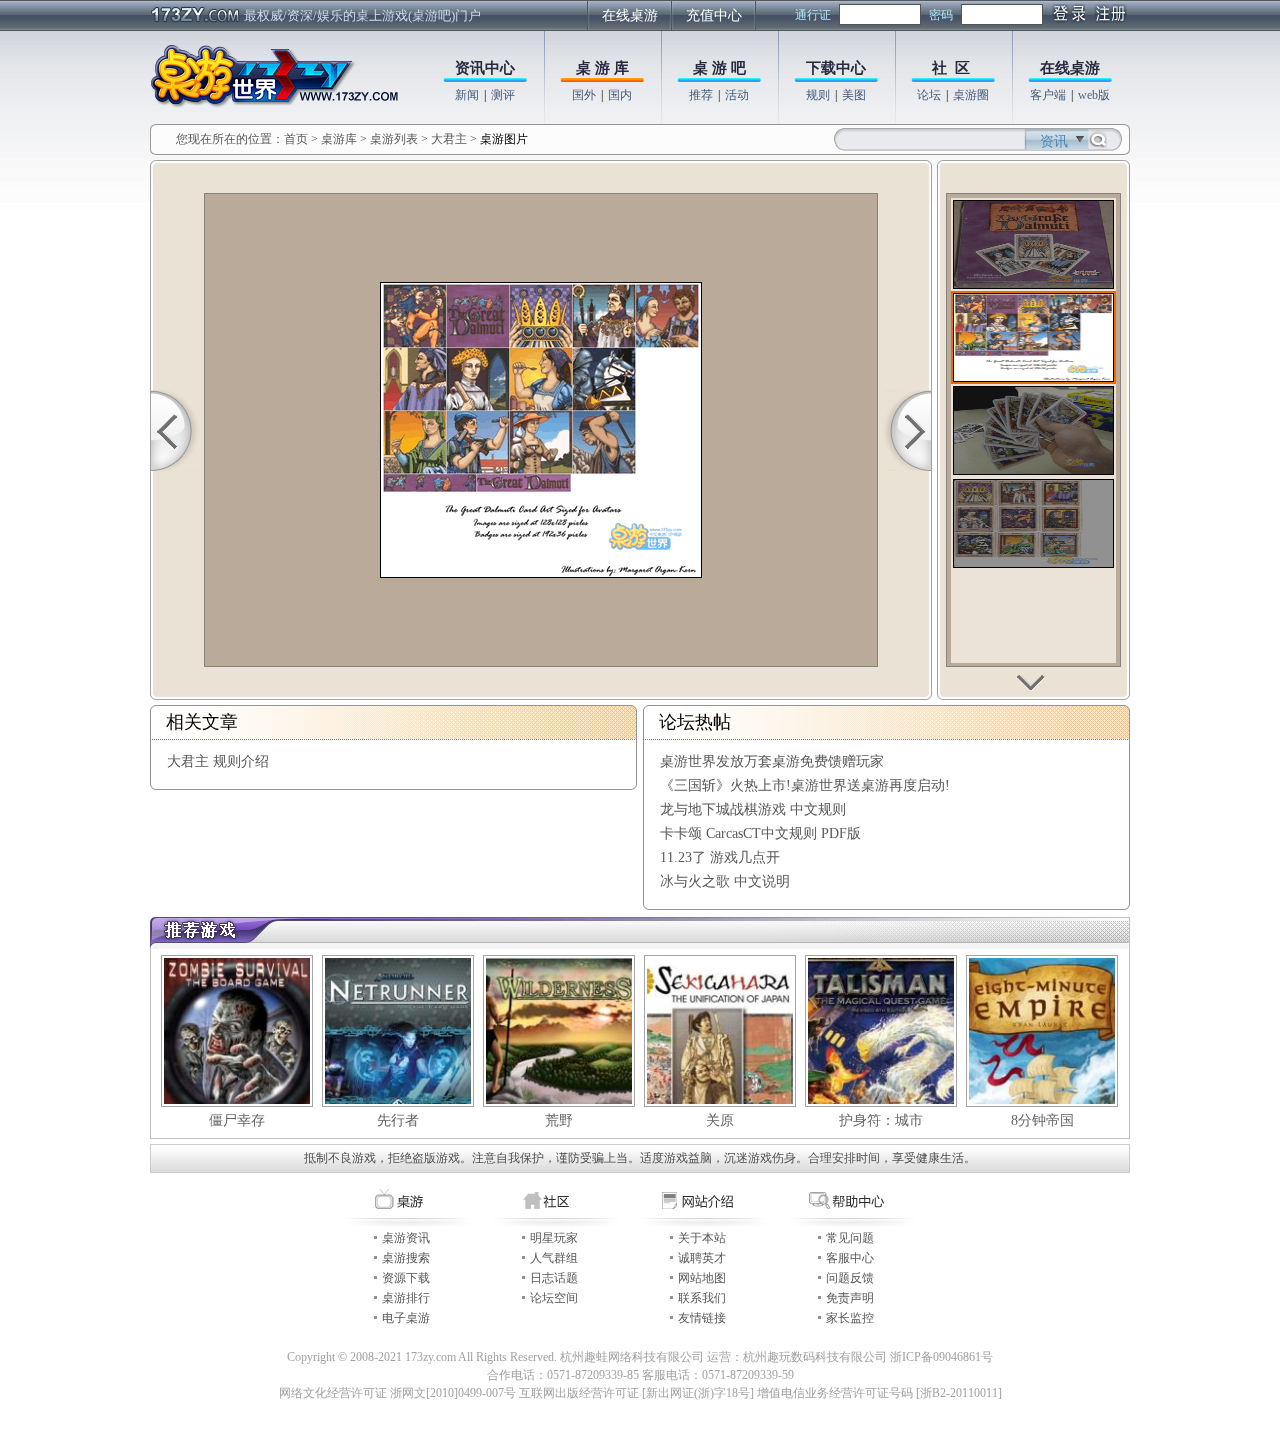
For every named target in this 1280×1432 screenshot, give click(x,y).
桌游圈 (971, 95)
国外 (584, 95)
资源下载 (406, 1278)
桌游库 (340, 139)
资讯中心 (485, 68)
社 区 (951, 68)
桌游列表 (394, 139)
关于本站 (702, 1238)
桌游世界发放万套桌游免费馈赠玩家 (772, 761)
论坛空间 (554, 1298)
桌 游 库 (602, 68)
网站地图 (702, 1278)
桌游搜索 (406, 1258)
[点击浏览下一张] (906, 430)
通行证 (813, 15)
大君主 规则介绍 (218, 761)
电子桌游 (406, 1318)
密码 (941, 15)
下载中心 (836, 68)
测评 (503, 95)
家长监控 (850, 1318)
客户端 (1048, 95)
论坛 (929, 95)
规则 (818, 95)
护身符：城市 (881, 1120)
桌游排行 (406, 1298)
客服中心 (850, 1258)
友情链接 (702, 1318)
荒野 (559, 1120)
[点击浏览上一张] (175, 430)
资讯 (1054, 141)
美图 (854, 95)
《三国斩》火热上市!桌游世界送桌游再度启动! (805, 785)
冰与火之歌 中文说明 (725, 881)
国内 (620, 95)
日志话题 (554, 1278)
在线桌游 (630, 15)
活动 (737, 95)
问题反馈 (850, 1278)
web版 (1094, 95)
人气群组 (554, 1258)
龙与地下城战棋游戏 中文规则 (753, 809)
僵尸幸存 (237, 1120)
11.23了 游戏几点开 (720, 857)
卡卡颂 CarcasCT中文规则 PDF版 (760, 833)
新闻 (467, 95)
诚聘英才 (702, 1258)
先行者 (398, 1120)
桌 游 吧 (719, 68)
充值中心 (714, 15)
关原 (720, 1120)
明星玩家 (554, 1238)
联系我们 (702, 1298)
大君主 (449, 139)
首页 (296, 139)
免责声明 (850, 1298)
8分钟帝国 (1042, 1120)
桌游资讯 (406, 1238)
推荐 (701, 95)
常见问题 (850, 1238)
